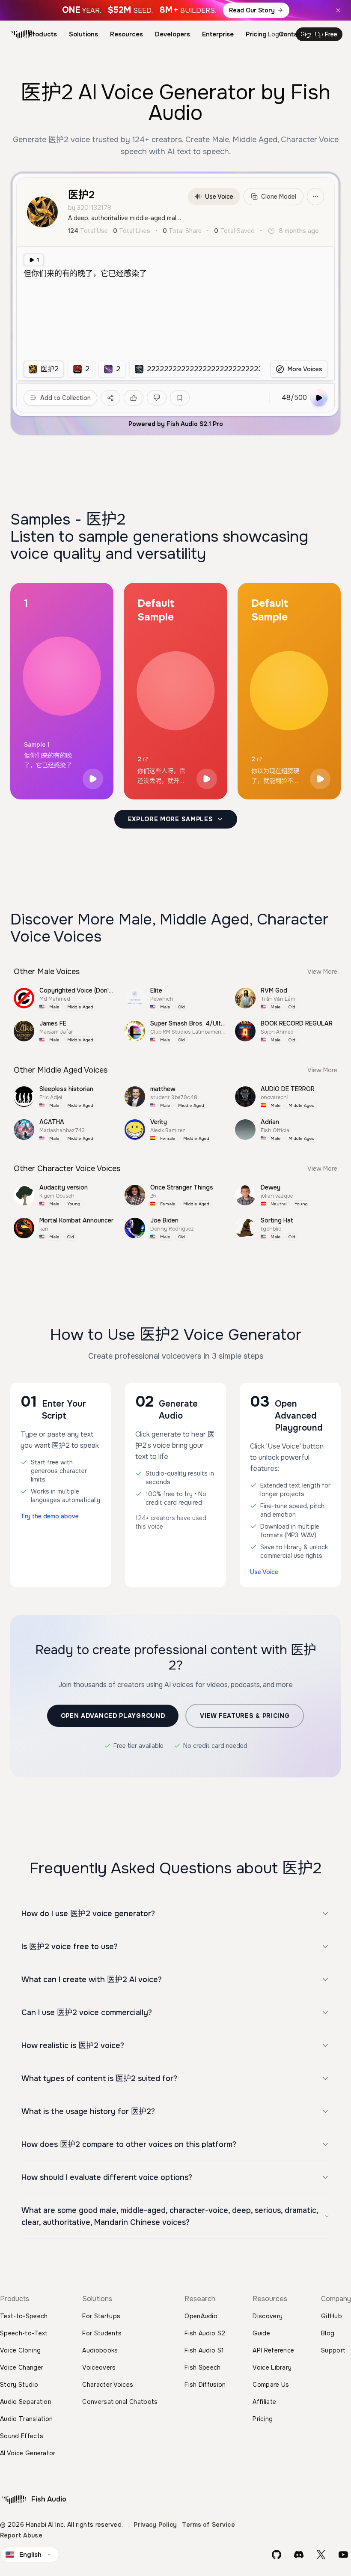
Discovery (268, 2316)
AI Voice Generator (28, 2453)
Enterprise (218, 34)
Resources (126, 34)
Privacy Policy (155, 2525)
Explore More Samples (171, 819)
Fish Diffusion (205, 2385)
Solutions (83, 34)
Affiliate (264, 2402)
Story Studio (19, 2385)
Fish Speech (203, 2367)
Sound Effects (22, 2436)
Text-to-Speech (24, 2316)
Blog (328, 2333)
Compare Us (271, 2385)
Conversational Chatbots (120, 2402)
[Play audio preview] (93, 779)
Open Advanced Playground (113, 1716)
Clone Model (279, 197)
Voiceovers (99, 2367)
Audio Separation (26, 2402)
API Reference (273, 2350)
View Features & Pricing (245, 1716)
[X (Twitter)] (321, 2555)
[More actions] (315, 197)
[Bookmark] (180, 398)
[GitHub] (277, 2555)
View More (322, 972)
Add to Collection (65, 398)
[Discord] (299, 2555)
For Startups (101, 2316)
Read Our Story (252, 10)
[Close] (338, 10)
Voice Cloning (20, 2350)
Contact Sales (301, 34)
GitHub (332, 2316)
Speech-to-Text (24, 2333)
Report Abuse (21, 2535)
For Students (102, 2333)
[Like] (134, 398)
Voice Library (272, 2367)
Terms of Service (208, 2525)
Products (43, 34)
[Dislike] (157, 398)
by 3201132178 (90, 208)
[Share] (110, 398)
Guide (261, 2333)
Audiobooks (100, 2350)
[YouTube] (343, 2555)
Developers (173, 34)
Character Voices (108, 2385)
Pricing (256, 34)
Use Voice (219, 197)
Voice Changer (22, 2367)
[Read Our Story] (175, 10)
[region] (141, 369)
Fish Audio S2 (205, 2333)
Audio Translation (26, 2419)
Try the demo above (50, 1516)
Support (333, 2350)
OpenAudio (201, 2316)
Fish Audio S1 (204, 2350)
